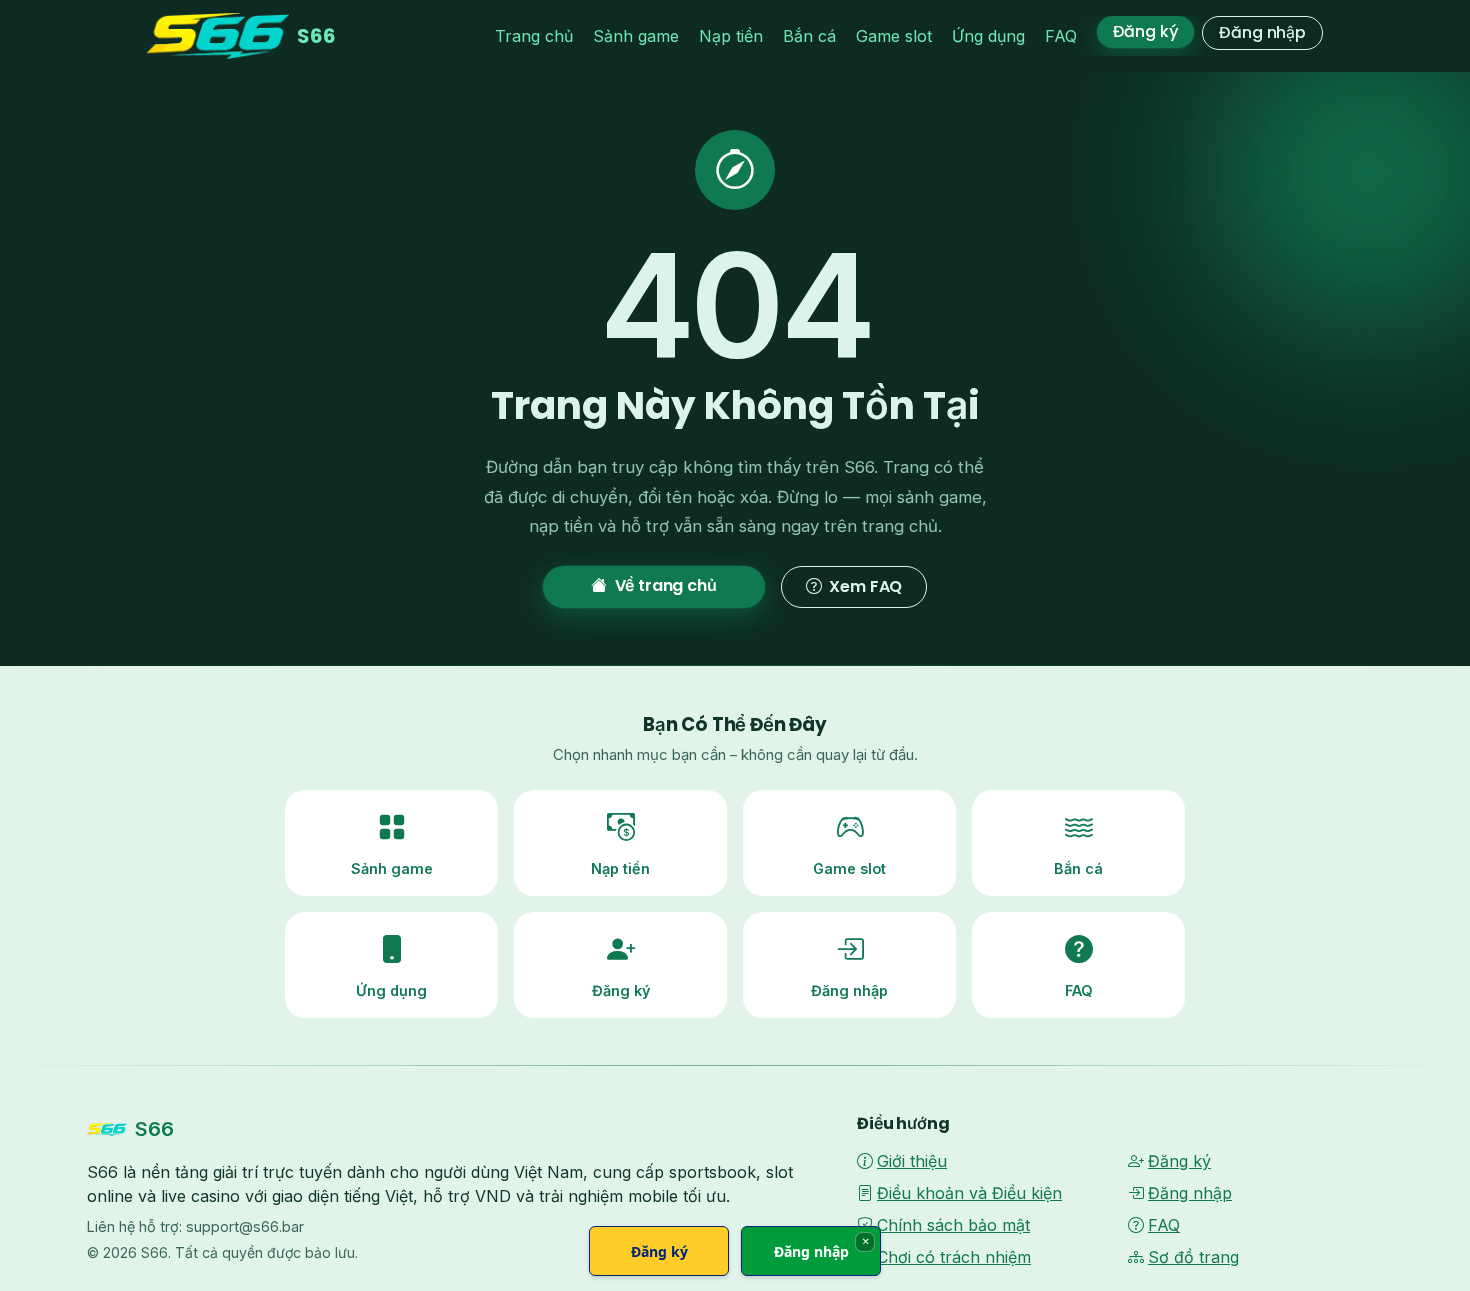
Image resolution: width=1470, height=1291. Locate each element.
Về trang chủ (666, 585)
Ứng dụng (988, 36)
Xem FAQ (865, 586)
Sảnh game (636, 36)
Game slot (894, 36)
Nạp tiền (731, 36)
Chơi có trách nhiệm (954, 1257)
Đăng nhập (1262, 32)
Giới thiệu (912, 1161)
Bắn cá (809, 36)
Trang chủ (534, 36)
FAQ (1061, 36)
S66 (316, 36)
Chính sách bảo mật (953, 1225)
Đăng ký (1146, 31)
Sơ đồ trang (1193, 1257)
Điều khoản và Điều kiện (969, 1193)
